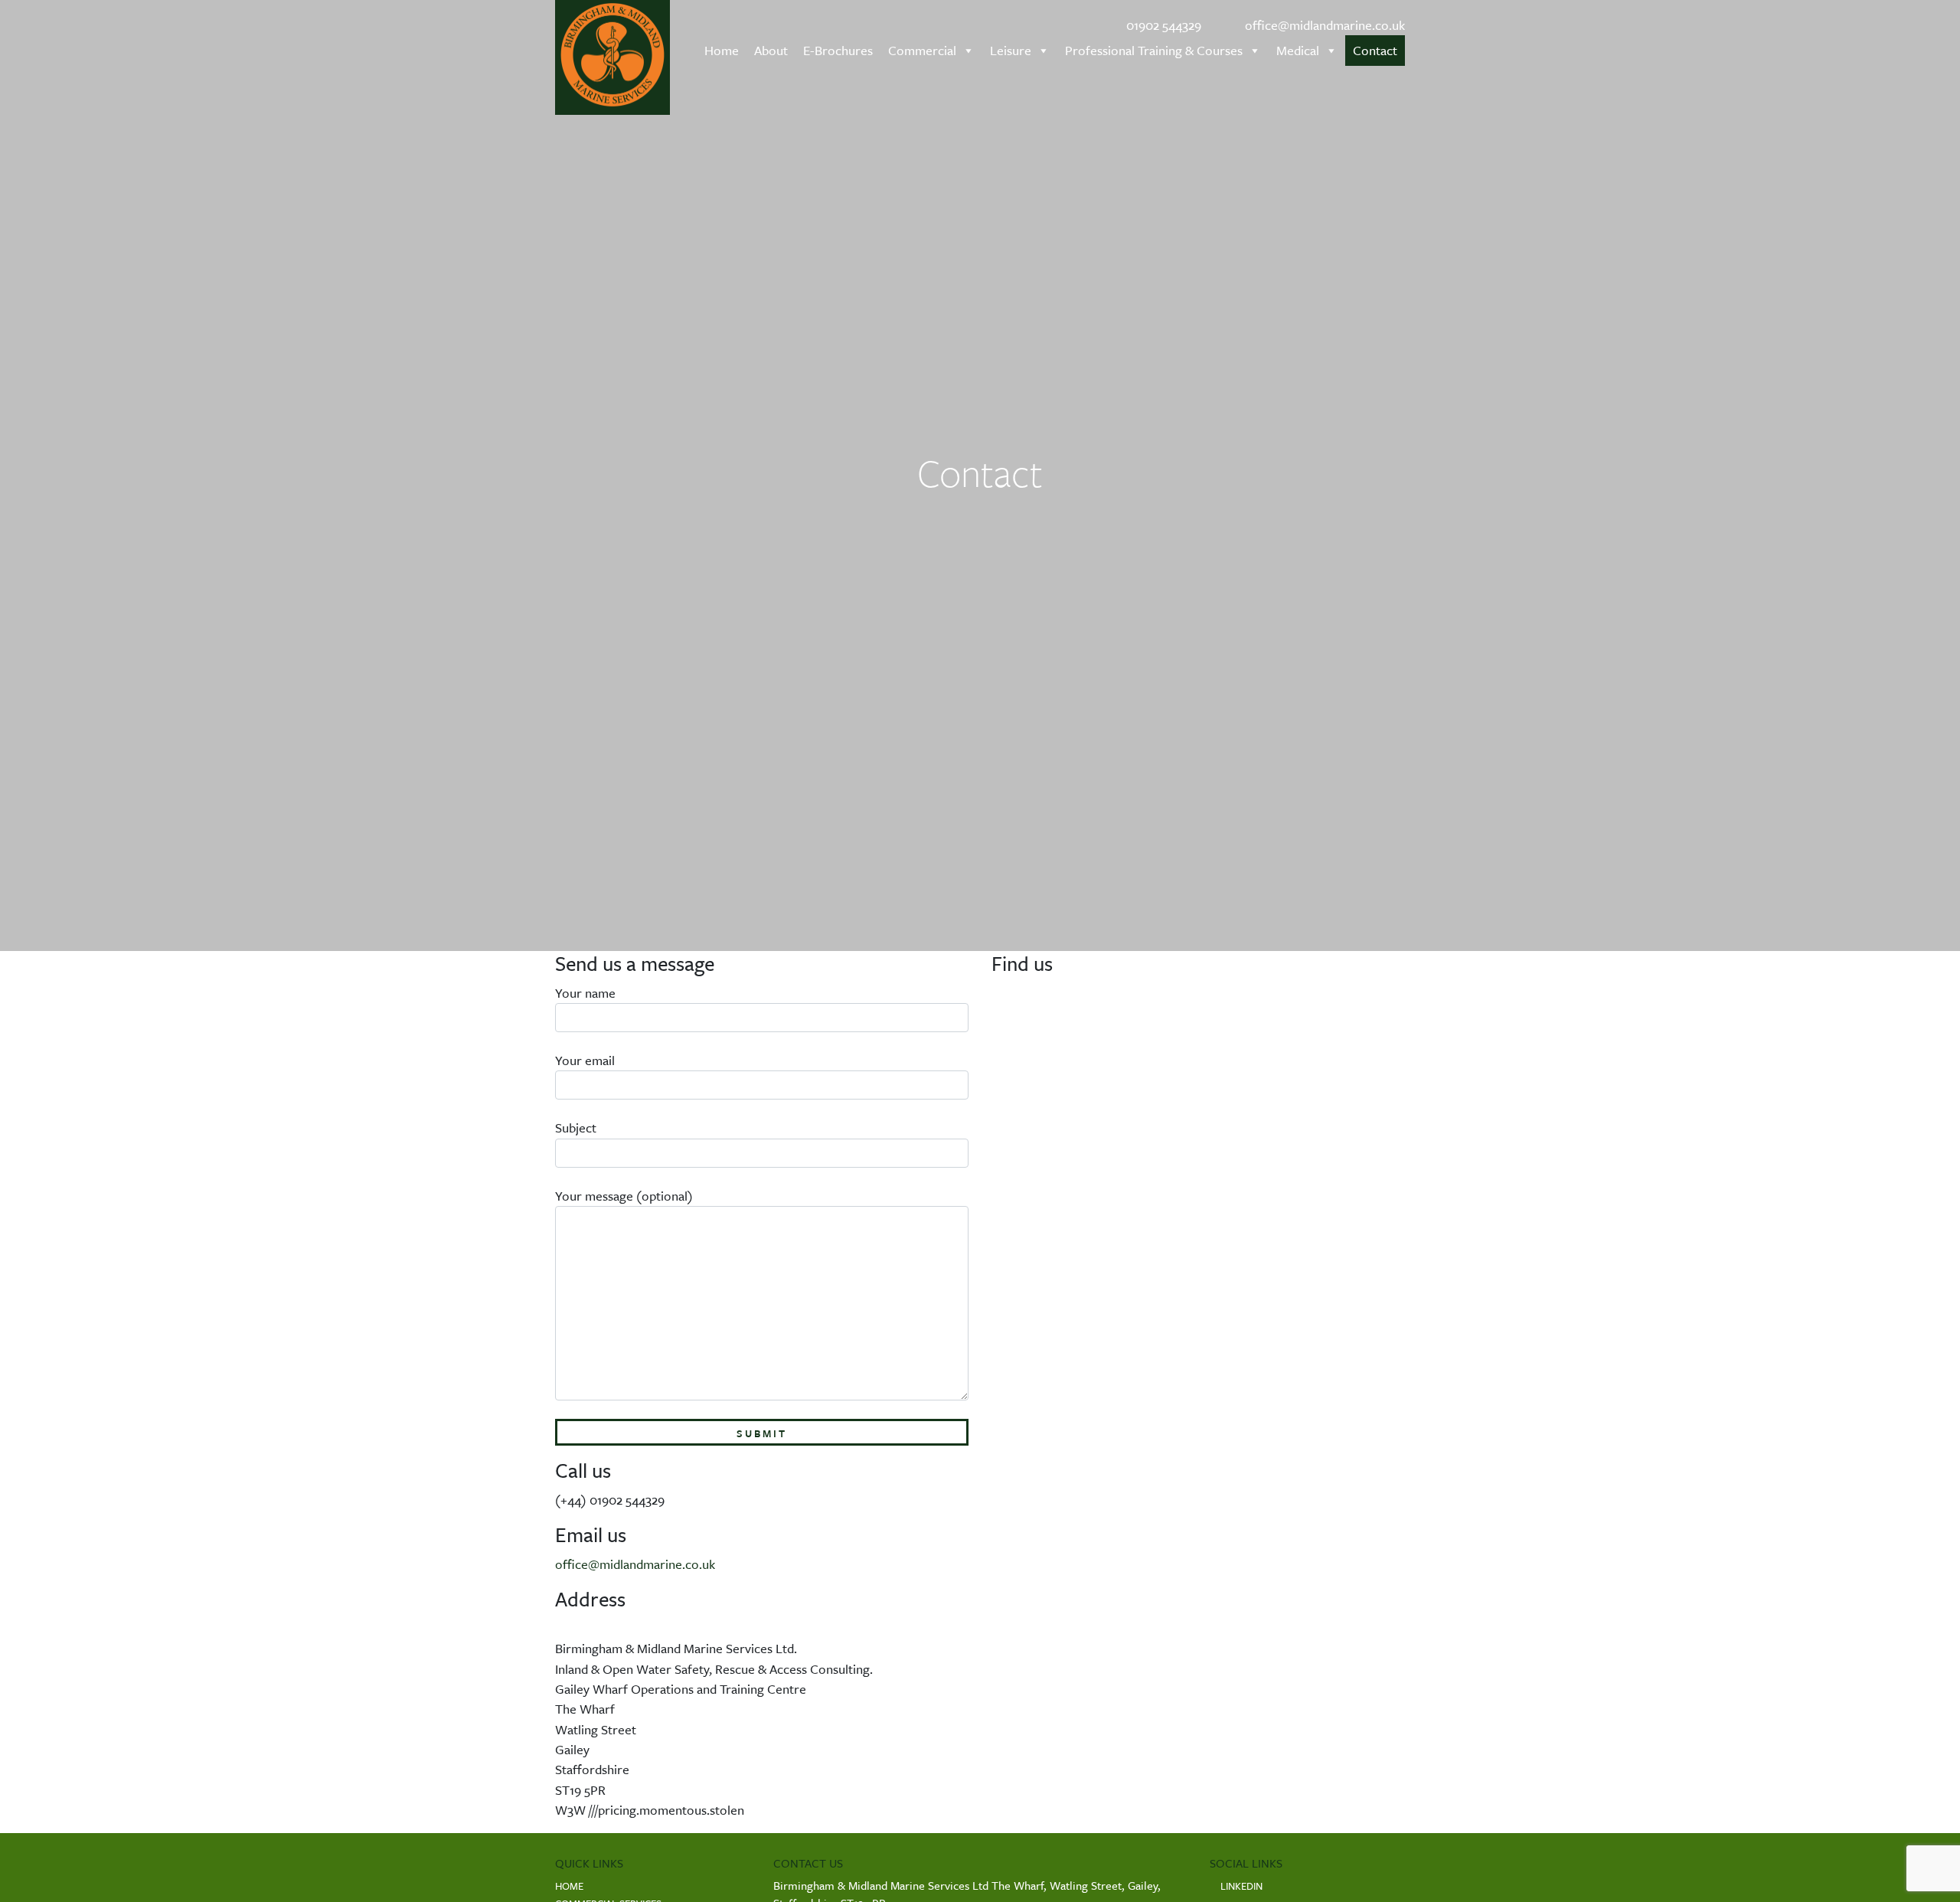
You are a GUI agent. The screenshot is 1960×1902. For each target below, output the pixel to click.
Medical (1298, 50)
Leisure (1011, 50)
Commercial (922, 50)
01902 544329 (1162, 25)
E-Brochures (838, 50)
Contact (1375, 50)
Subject (576, 1127)
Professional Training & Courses (1154, 50)
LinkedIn (1240, 1886)
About (771, 50)
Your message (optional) (624, 1196)
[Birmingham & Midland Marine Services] (612, 57)
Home (722, 50)
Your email (585, 1060)
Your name (585, 993)
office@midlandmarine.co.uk (1323, 25)
